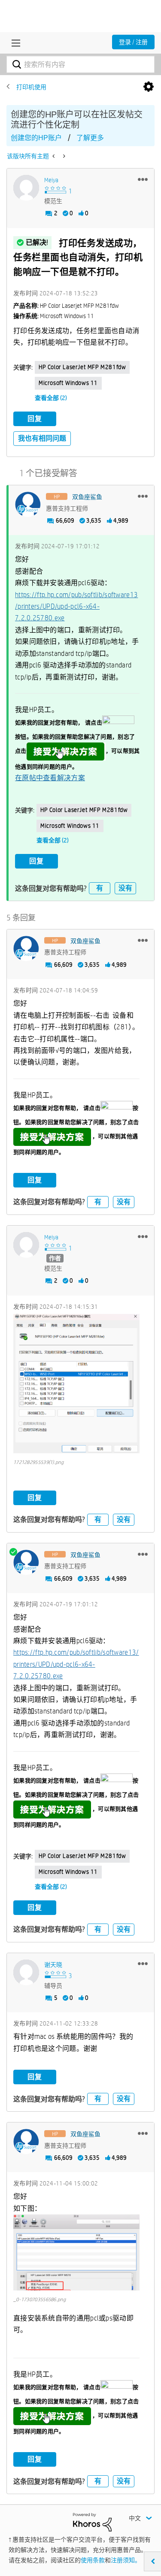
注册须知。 (126, 2560)
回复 (35, 419)
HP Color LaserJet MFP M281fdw (82, 367)
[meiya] (26, 188)
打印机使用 (31, 87)
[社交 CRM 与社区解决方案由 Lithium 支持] (92, 2522)
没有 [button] (125, 888)
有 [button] (100, 888)
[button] (143, 179)
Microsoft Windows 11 (68, 383)
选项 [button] (149, 87)
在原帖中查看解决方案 (50, 778)
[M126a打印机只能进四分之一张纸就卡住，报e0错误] (54, 156)
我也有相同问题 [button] (42, 438)
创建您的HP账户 (36, 138)
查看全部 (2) (51, 398)
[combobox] (80, 64)
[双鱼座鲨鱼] (28, 505)
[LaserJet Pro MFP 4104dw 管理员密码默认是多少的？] (63, 156)
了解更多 (90, 138)
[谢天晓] (26, 1972)
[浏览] (14, 43)
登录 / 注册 (133, 42)
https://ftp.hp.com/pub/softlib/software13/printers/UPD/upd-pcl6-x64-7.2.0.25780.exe (76, 607)
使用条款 (93, 2560)
